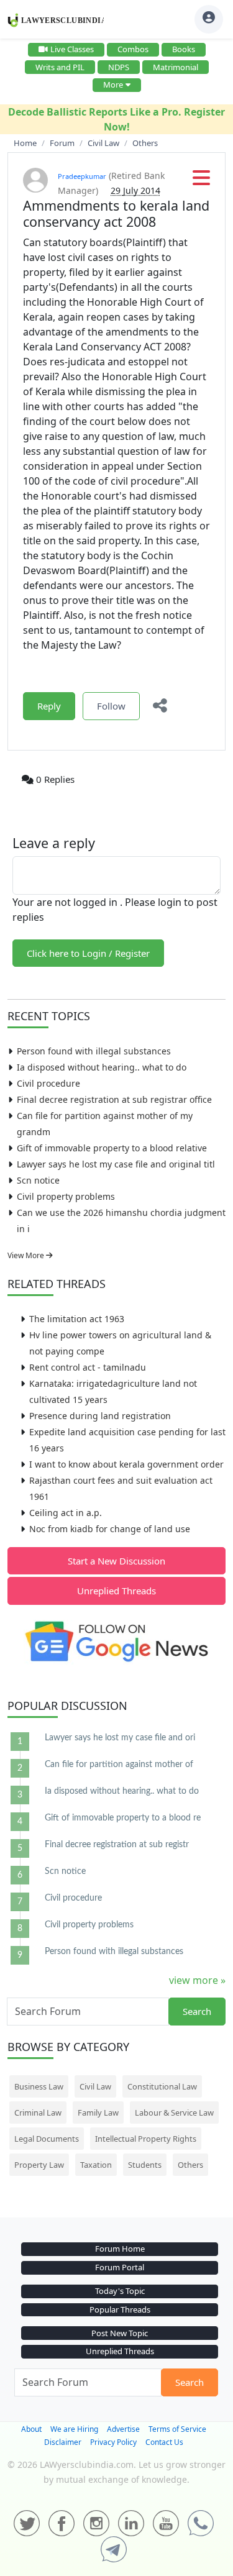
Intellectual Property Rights (146, 2139)
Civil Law (95, 2086)
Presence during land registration (100, 1416)
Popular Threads (120, 2309)
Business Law (39, 2086)
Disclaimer (63, 2442)
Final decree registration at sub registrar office (114, 1099)
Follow (111, 706)
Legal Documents (47, 2139)
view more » (197, 1980)
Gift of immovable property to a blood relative (112, 1148)
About (31, 2429)
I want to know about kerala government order (126, 1464)
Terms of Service (177, 2429)
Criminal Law (38, 2112)
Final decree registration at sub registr (117, 1845)
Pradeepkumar (82, 176)
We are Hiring (74, 2429)
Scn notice (38, 1180)
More (113, 84)
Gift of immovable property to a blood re (123, 1818)
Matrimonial (176, 67)
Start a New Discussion (116, 1561)
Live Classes (72, 49)
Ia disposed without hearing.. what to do (102, 1067)
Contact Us (164, 2442)
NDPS (119, 67)
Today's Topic (120, 2291)
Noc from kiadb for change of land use (110, 1529)
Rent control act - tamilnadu (88, 1367)
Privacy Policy (113, 2442)
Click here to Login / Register (88, 953)
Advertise (123, 2429)
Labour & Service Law (174, 2112)
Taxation (96, 2165)
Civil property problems (66, 1196)
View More (27, 1255)
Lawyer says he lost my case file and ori (120, 1738)
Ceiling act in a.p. (66, 1513)
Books (184, 49)
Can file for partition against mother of (119, 1765)
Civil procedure (48, 1083)
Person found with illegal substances (94, 1051)
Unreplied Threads (116, 1591)
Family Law (98, 2112)
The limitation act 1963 (77, 1319)
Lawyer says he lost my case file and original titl (116, 1164)
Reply (49, 706)
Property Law (39, 2165)
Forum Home (120, 2249)
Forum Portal (120, 2267)
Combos (133, 49)
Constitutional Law (162, 2086)
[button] (201, 181)
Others (190, 2165)
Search (197, 2011)
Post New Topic (120, 2333)
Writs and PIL (60, 67)
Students (145, 2165)
